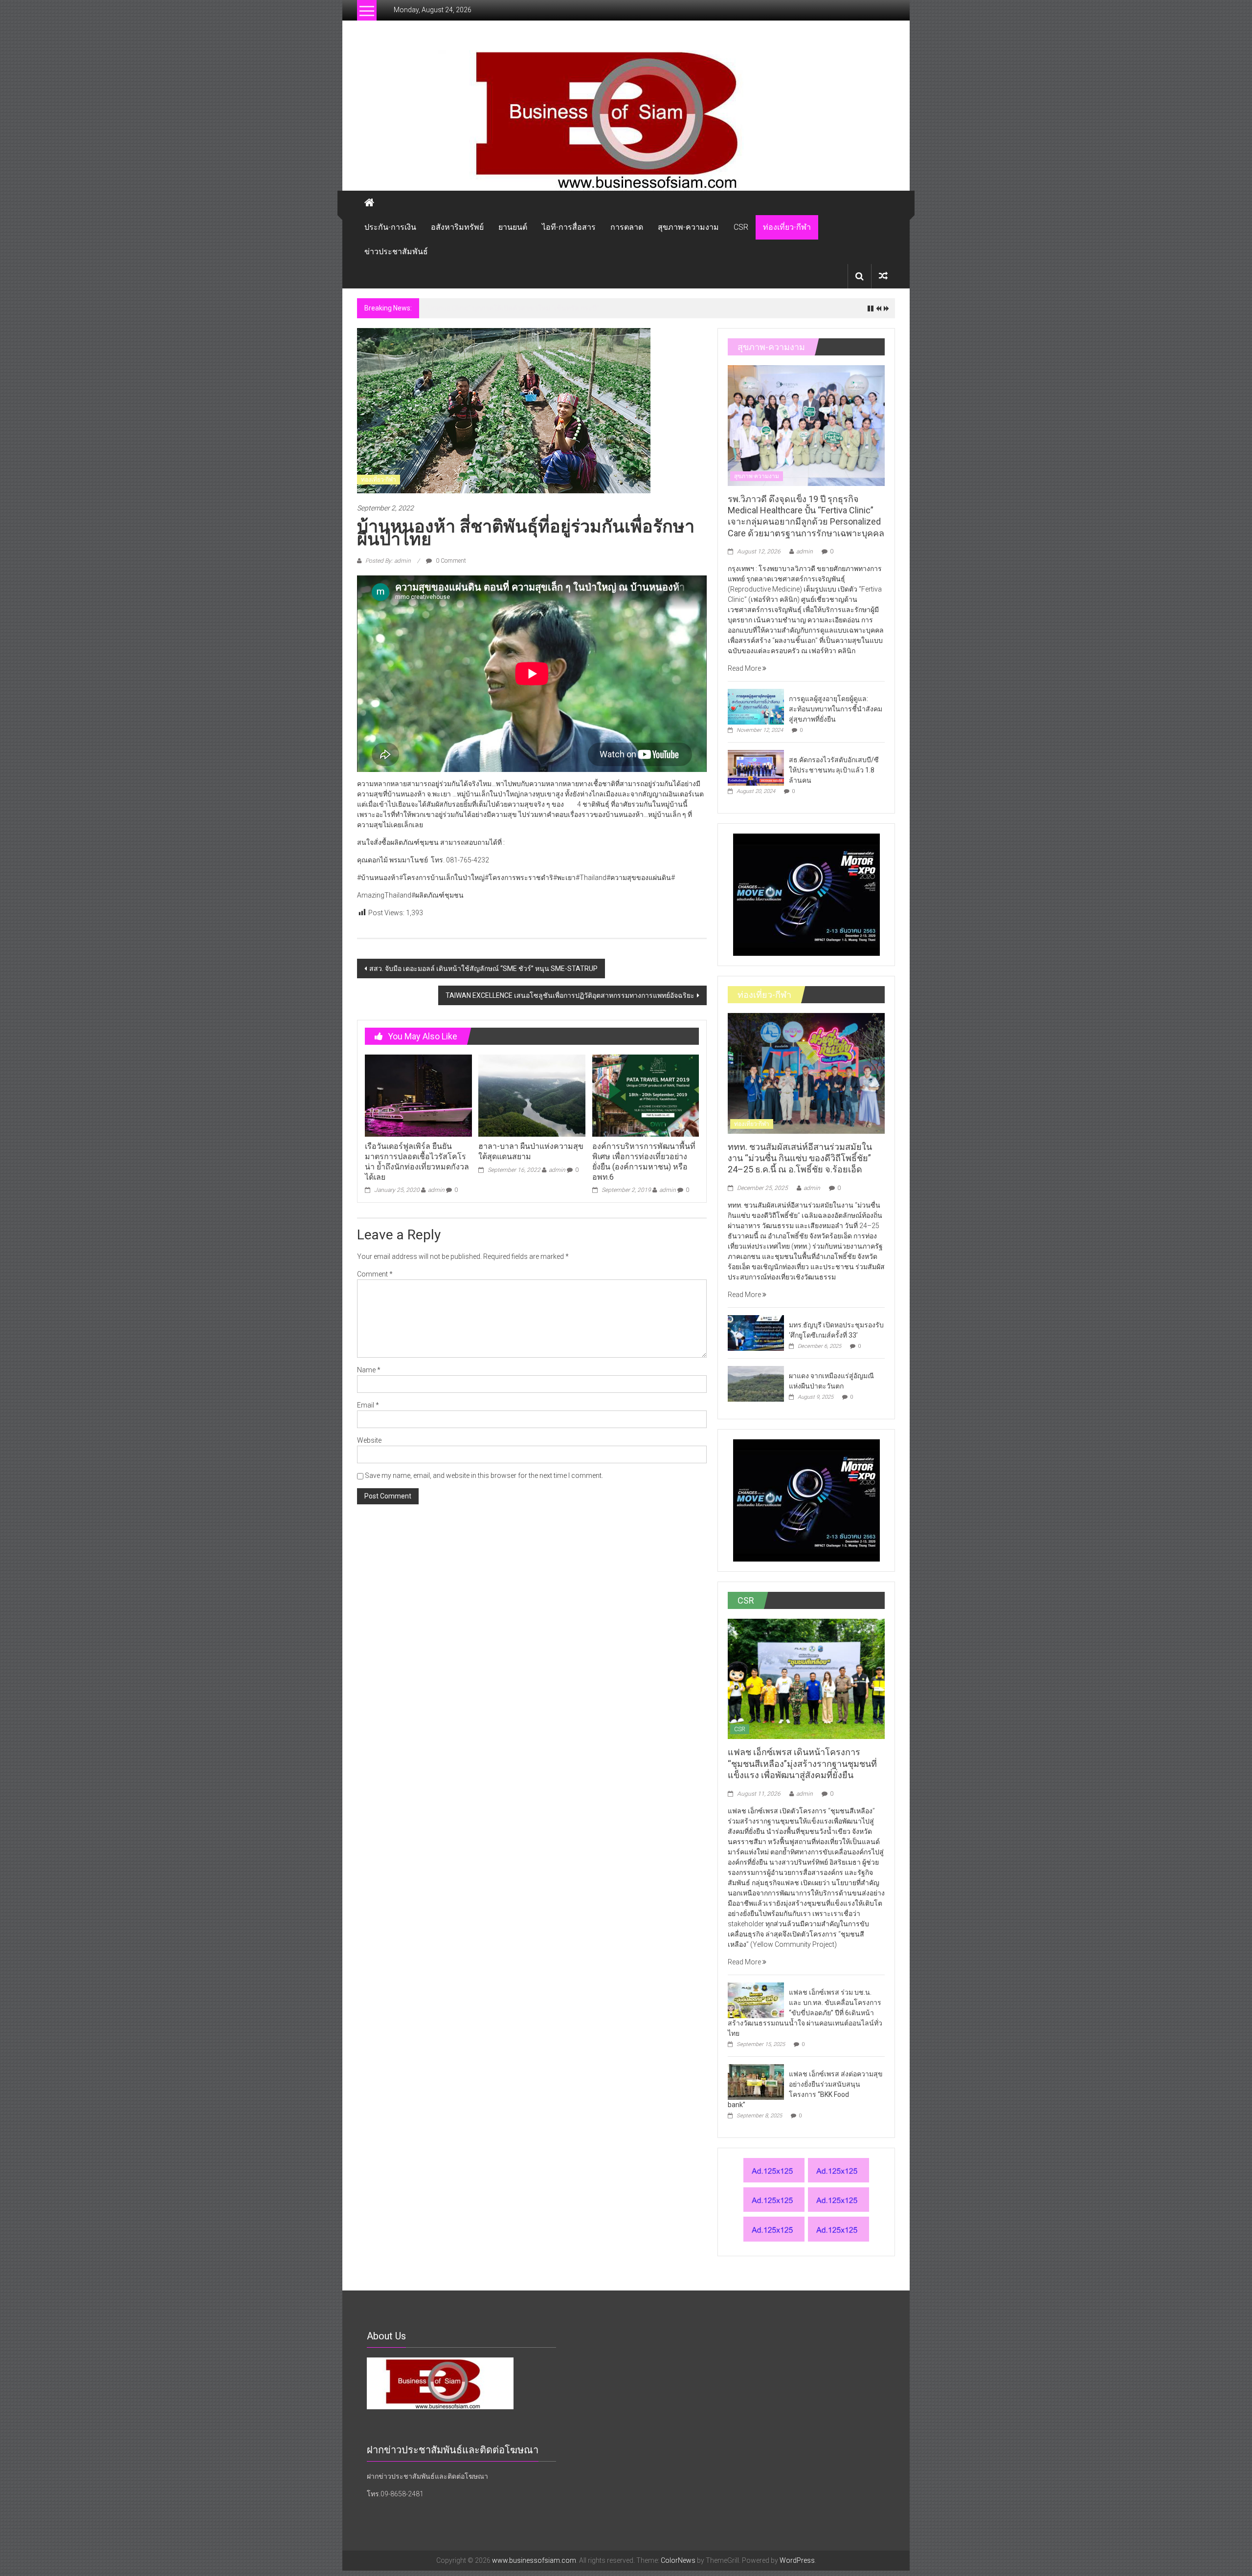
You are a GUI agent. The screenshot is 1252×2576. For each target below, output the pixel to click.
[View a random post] (883, 276)
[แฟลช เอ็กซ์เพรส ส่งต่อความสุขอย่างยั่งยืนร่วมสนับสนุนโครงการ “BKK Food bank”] (756, 2081)
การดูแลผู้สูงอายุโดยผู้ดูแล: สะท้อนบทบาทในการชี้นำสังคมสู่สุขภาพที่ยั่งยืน (836, 709)
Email (368, 1405)
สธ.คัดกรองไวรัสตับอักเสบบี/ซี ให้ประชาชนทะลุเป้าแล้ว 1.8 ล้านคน (834, 770)
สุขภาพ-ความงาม (688, 227)
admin (436, 1190)
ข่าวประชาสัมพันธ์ (396, 252)
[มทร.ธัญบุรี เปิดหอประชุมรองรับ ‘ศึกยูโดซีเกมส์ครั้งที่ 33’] (756, 1332)
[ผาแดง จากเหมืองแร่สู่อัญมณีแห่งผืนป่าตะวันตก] (756, 1383)
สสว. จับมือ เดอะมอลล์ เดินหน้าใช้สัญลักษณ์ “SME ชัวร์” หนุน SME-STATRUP (483, 969)
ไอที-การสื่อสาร (569, 227)
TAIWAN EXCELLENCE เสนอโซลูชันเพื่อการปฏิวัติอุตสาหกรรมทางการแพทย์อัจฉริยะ (570, 995)
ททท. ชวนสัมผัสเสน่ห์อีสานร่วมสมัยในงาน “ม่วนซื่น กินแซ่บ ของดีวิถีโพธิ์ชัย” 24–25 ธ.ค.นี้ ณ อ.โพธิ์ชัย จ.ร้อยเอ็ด (800, 1158)
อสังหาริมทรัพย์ (457, 227)
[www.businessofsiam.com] (626, 121)
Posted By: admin (388, 561)
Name (369, 1370)
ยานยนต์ (513, 227)
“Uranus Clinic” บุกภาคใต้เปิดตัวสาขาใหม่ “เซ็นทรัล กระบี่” (512, 308)
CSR (741, 227)
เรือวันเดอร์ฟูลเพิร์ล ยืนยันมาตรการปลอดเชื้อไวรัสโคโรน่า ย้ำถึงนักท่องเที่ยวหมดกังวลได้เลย (417, 1161)
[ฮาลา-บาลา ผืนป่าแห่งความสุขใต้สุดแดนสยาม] (532, 1095)
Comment (375, 1274)
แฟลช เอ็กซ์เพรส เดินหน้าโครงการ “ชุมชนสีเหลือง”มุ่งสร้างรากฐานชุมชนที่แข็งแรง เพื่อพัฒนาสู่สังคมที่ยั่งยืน (802, 1763)
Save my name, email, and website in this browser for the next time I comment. (484, 1475)
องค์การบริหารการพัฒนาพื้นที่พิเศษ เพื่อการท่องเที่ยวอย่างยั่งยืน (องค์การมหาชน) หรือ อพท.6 (644, 1161)
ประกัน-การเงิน (390, 227)
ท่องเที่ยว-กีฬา (787, 227)
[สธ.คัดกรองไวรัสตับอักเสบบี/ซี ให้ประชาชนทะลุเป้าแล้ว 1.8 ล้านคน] (756, 767)
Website (369, 1440)
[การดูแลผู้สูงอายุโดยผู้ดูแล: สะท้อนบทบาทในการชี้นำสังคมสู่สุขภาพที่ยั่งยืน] (756, 706)
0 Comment (450, 561)
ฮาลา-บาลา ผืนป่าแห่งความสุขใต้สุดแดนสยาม (531, 1151)
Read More (745, 668)
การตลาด (627, 227)
